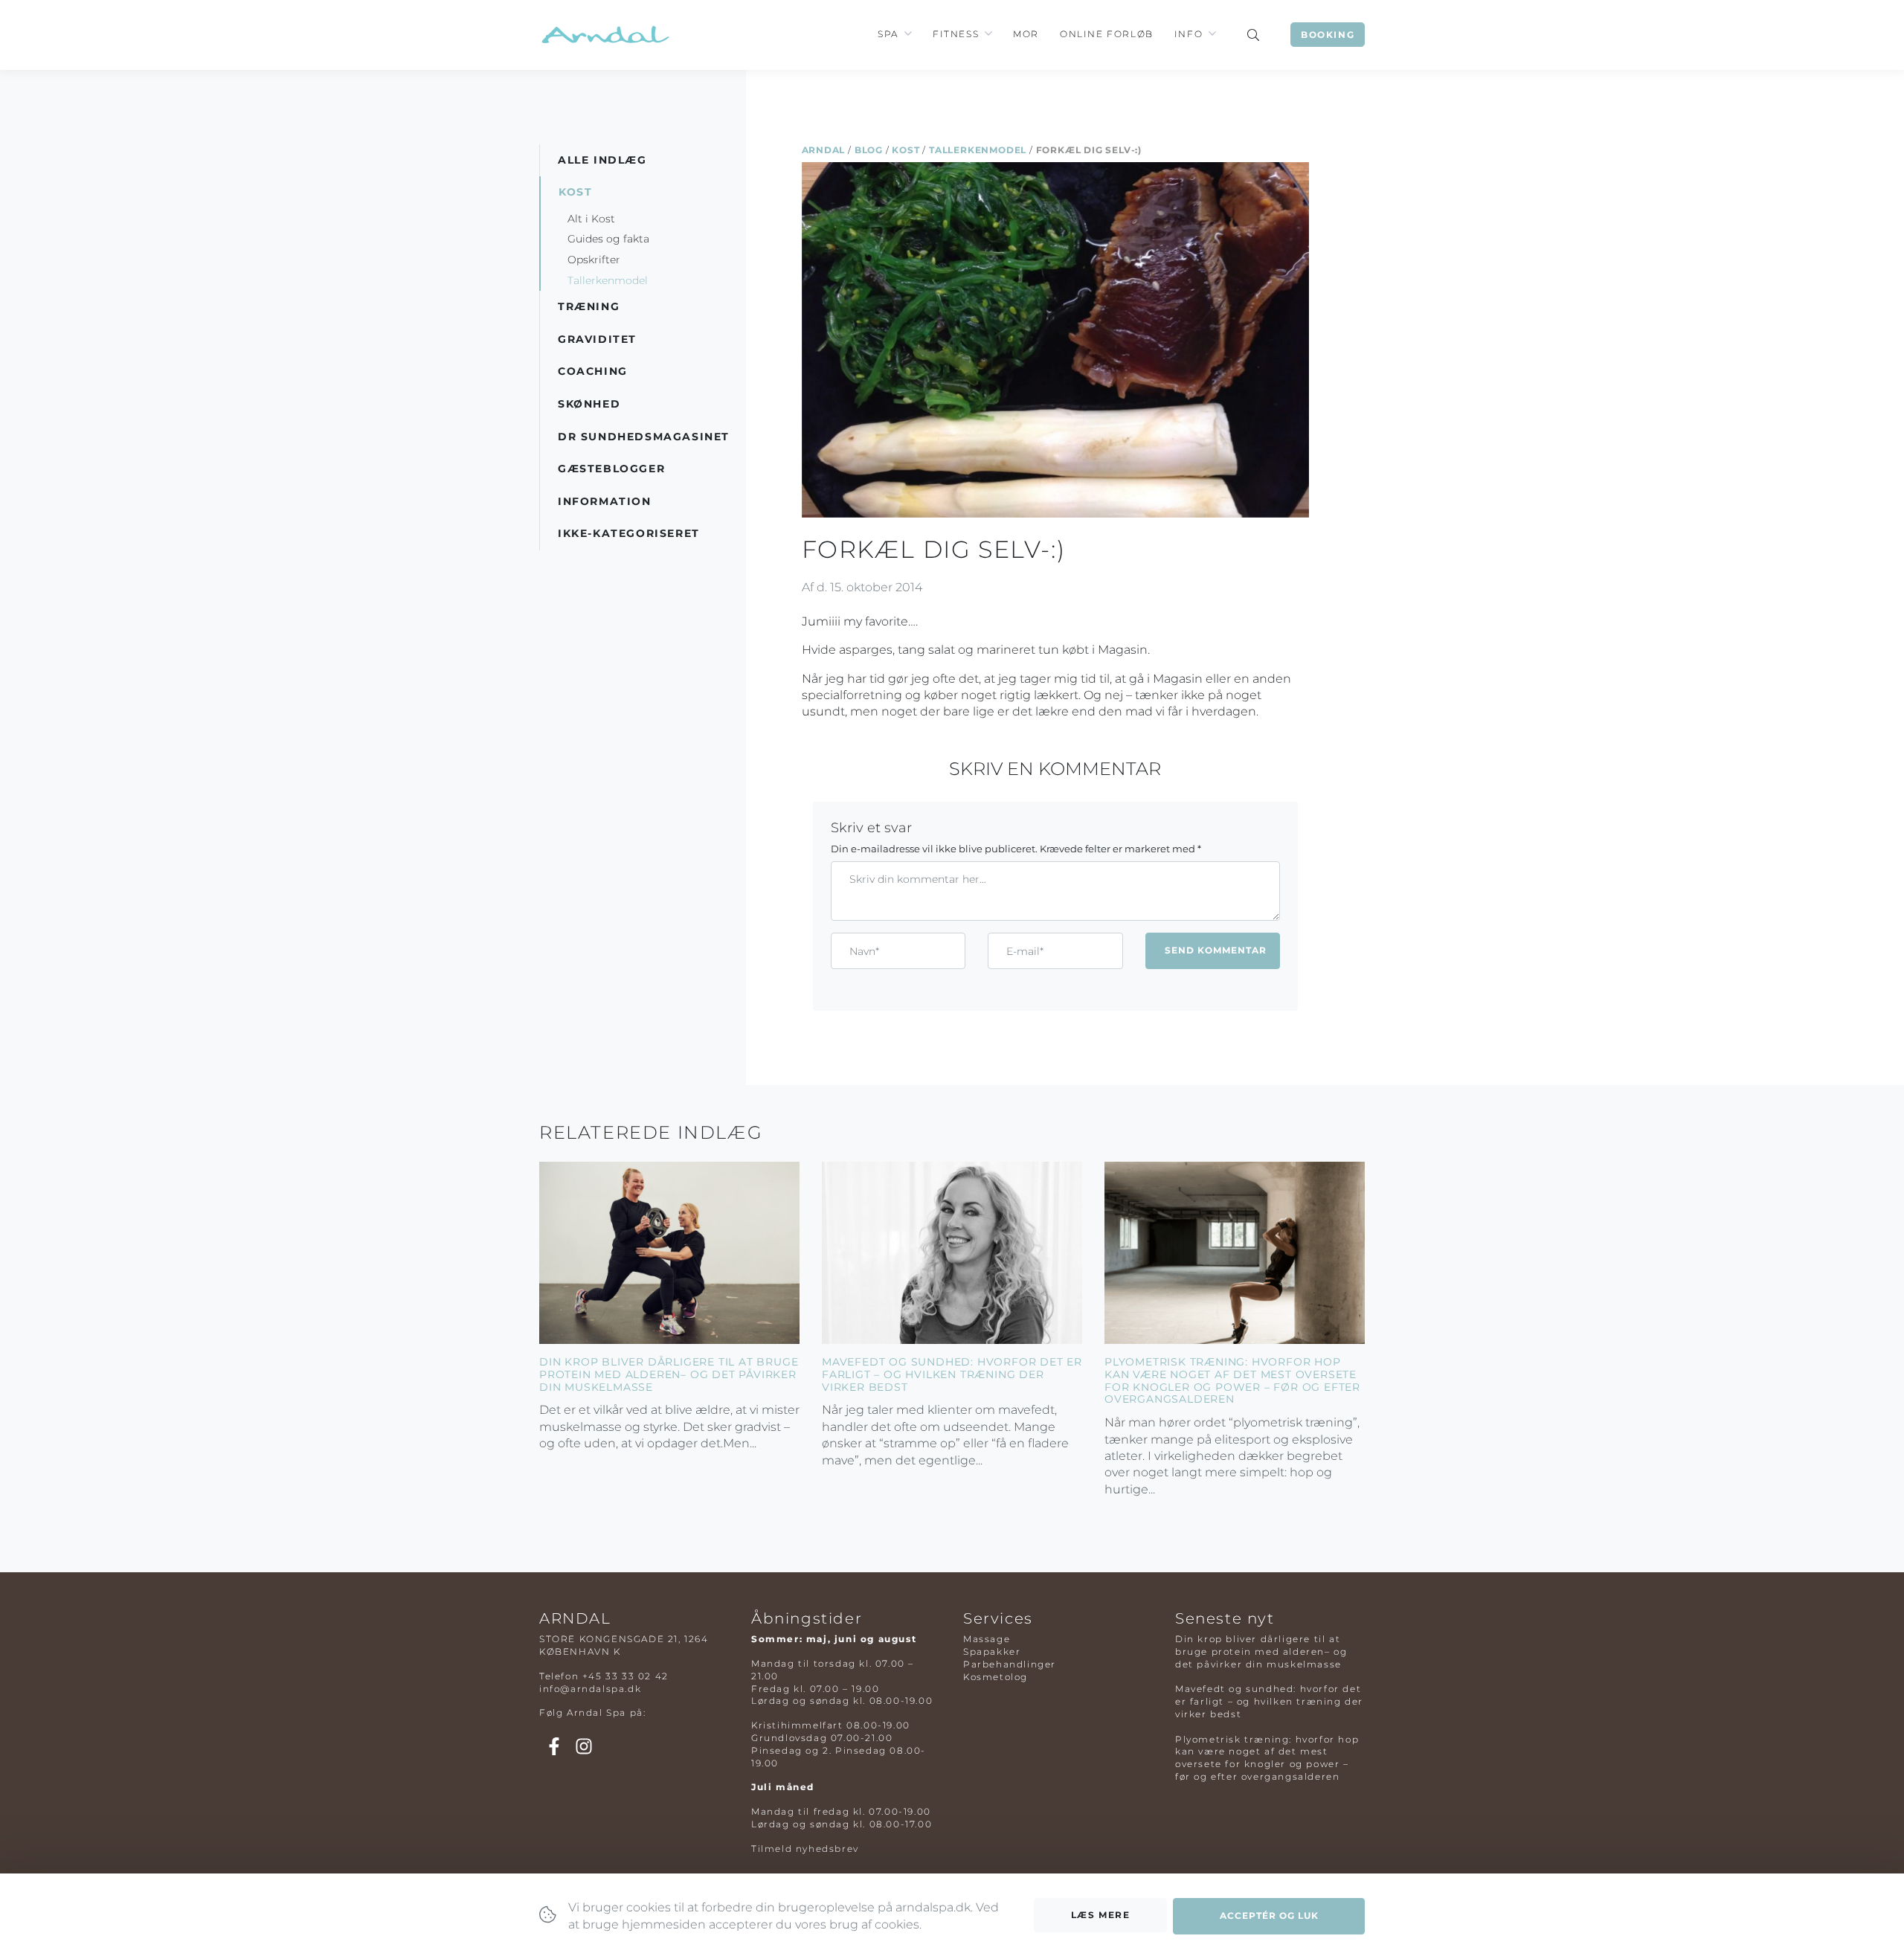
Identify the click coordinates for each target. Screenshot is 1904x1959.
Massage (987, 1639)
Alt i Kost (591, 219)
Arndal (824, 150)
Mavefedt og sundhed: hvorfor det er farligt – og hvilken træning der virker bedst (952, 1374)
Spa (888, 34)
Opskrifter (594, 260)
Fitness (956, 34)
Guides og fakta (608, 239)
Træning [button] (589, 306)
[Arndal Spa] (604, 35)
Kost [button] (575, 192)
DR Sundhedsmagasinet (644, 437)
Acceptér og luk (1269, 1915)
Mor (1026, 34)
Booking (1328, 35)
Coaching (593, 371)
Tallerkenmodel (978, 150)
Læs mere (1101, 1915)
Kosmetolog (996, 1677)
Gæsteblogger (611, 469)
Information (605, 501)
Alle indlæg (602, 160)
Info (1189, 34)
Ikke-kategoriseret (629, 533)
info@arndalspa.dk (590, 1689)
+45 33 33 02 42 (625, 1676)
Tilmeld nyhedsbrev (805, 1849)
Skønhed (589, 404)
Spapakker (992, 1651)
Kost (906, 150)
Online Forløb (1107, 34)
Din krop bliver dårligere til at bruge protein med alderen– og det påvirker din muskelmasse (669, 1374)
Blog (869, 150)
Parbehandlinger (1010, 1664)
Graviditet (597, 339)
